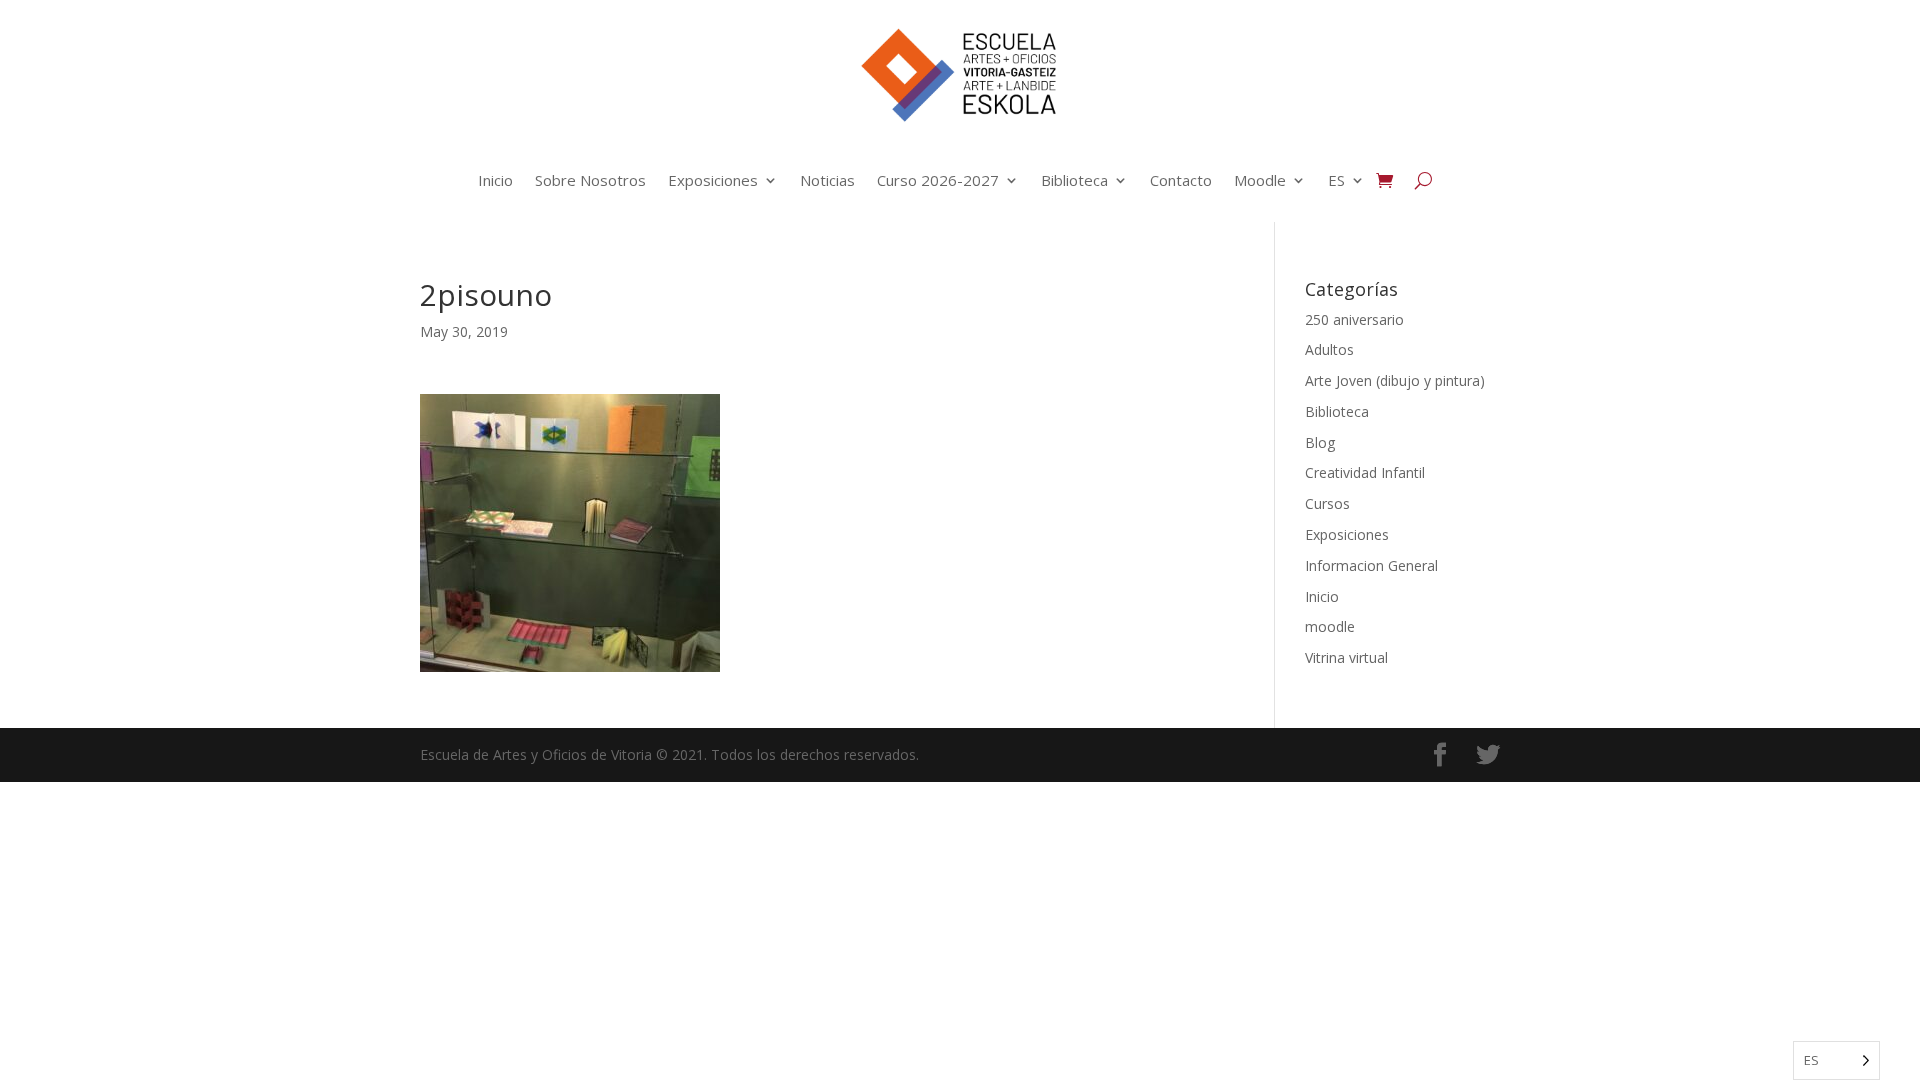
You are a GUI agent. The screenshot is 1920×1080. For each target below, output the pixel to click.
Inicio (495, 180)
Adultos (1329, 349)
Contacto (1181, 180)
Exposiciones (713, 180)
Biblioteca (1074, 180)
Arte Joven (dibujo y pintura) (1395, 380)
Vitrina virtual (1346, 657)
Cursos (1327, 503)
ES (1336, 180)
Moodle (1260, 180)
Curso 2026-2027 (938, 180)
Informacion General (1371, 565)
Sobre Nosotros (590, 180)
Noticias (827, 180)
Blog (1320, 442)
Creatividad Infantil (1365, 472)
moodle (1330, 626)
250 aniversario (1354, 319)
